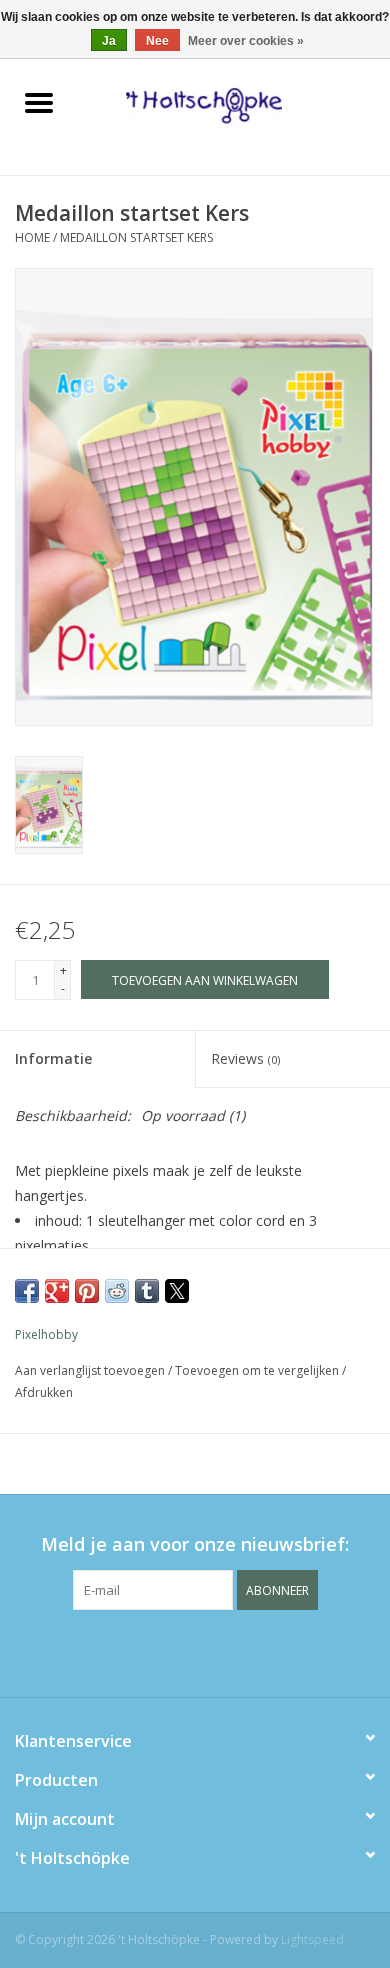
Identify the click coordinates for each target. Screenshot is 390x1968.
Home (32, 237)
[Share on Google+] (57, 1291)
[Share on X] (177, 1291)
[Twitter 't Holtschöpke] (195, 1651)
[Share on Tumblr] (147, 1291)
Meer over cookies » (246, 41)
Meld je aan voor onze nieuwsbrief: (195, 1544)
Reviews (245, 1058)
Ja (109, 41)
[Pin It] (87, 1291)
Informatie (53, 1058)
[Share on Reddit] (117, 1291)
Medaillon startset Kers (136, 237)
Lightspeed (312, 1939)
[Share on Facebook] (27, 1291)
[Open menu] (39, 102)
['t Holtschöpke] (233, 104)
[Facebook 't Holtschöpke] (159, 1651)
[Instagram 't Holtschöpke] (231, 1651)
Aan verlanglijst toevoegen (91, 1370)
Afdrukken (44, 1392)
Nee (157, 41)
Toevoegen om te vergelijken (258, 1370)
